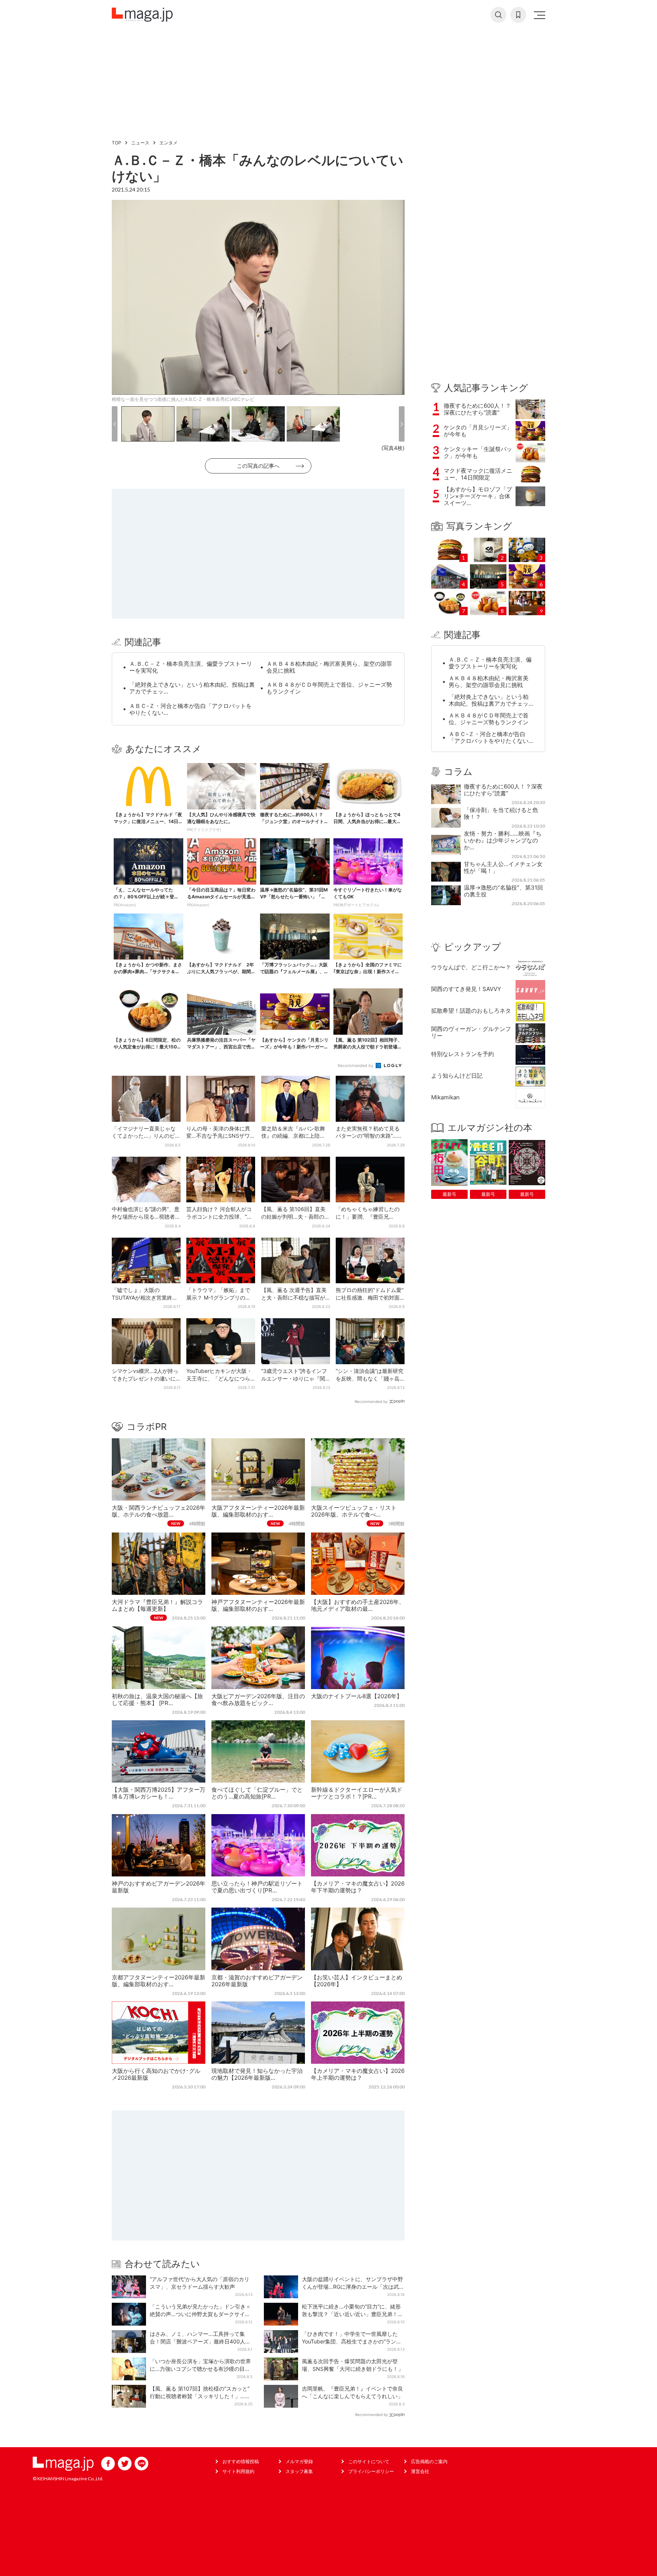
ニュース (140, 143)
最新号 (449, 1194)
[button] (115, 424)
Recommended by (356, 1066)
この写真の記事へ (258, 466)
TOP (117, 143)
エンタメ (168, 143)
